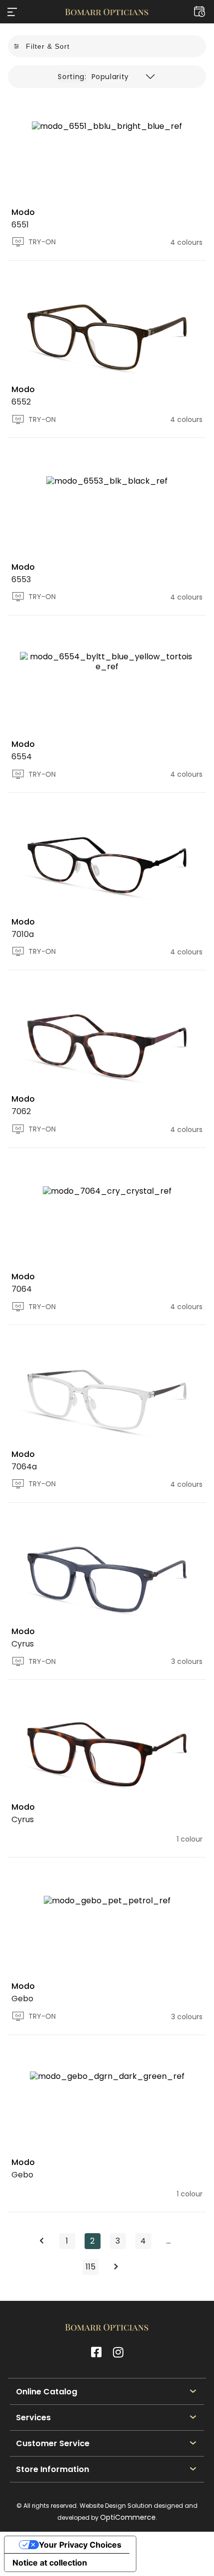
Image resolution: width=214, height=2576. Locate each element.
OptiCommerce (128, 2517)
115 (92, 2266)
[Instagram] (118, 2352)
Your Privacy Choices (80, 2545)
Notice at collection (50, 2563)
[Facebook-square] (96, 2352)
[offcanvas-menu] (12, 12)
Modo (23, 212)
